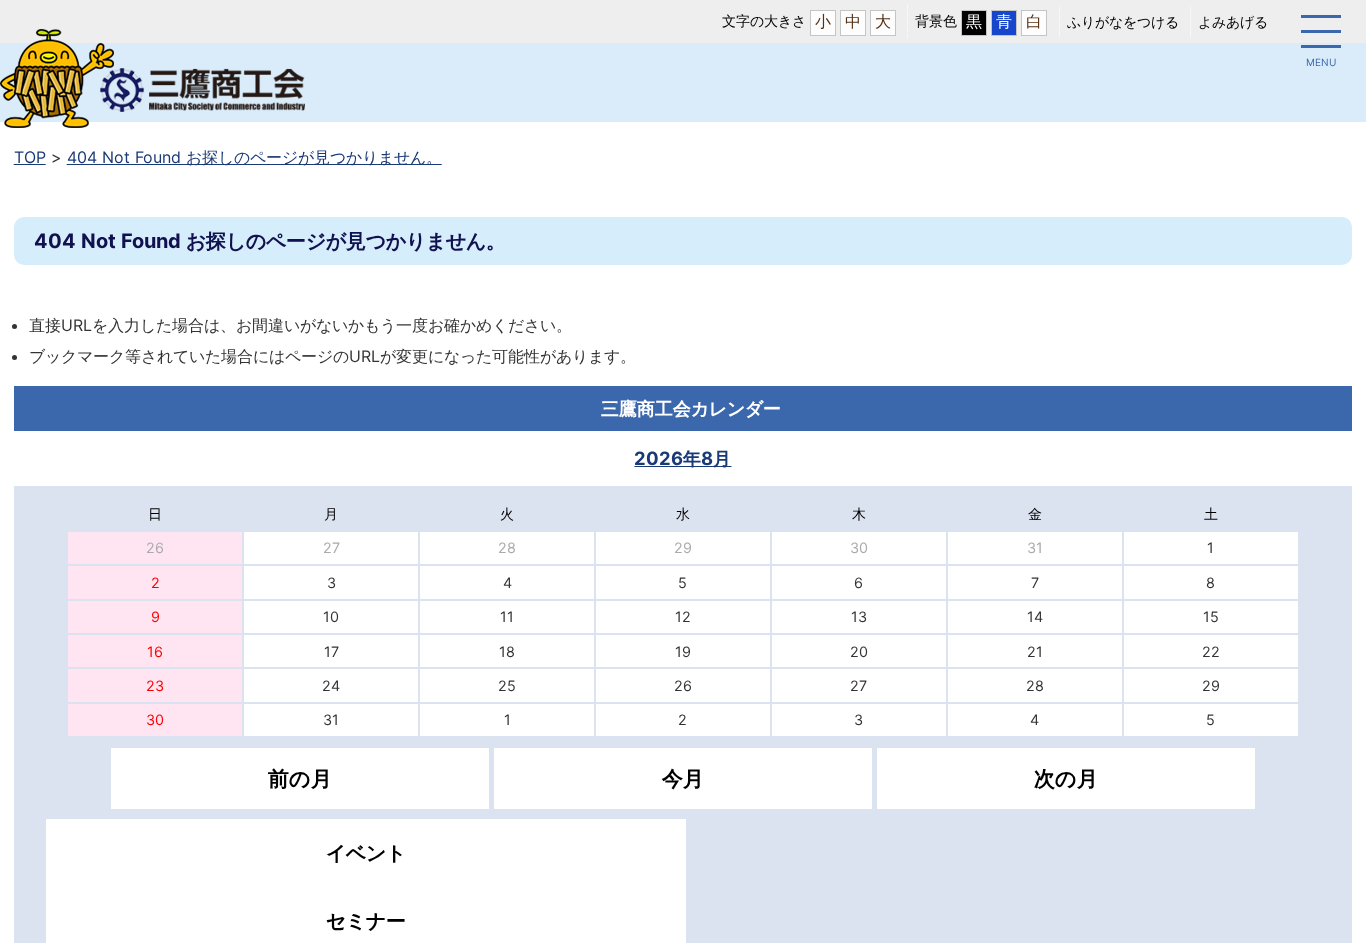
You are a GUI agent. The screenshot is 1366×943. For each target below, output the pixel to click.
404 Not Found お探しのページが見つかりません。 (254, 157)
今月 (683, 778)
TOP (30, 157)
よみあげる (1233, 21)
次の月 (1066, 778)
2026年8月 (682, 458)
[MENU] (1321, 35)
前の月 (300, 778)
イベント (366, 853)
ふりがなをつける (1123, 21)
